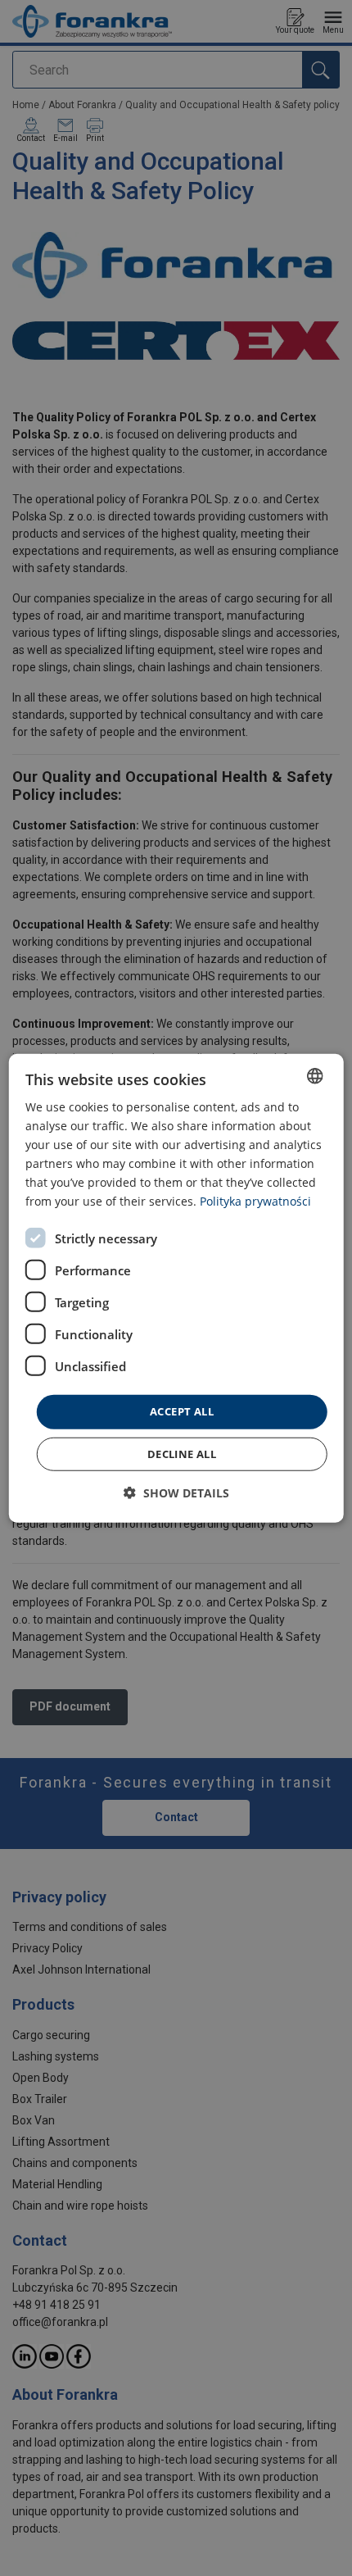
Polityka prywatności (255, 1201)
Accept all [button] (182, 1411)
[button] (176, 1493)
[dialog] (176, 1288)
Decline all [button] (182, 1454)
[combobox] (314, 1075)
